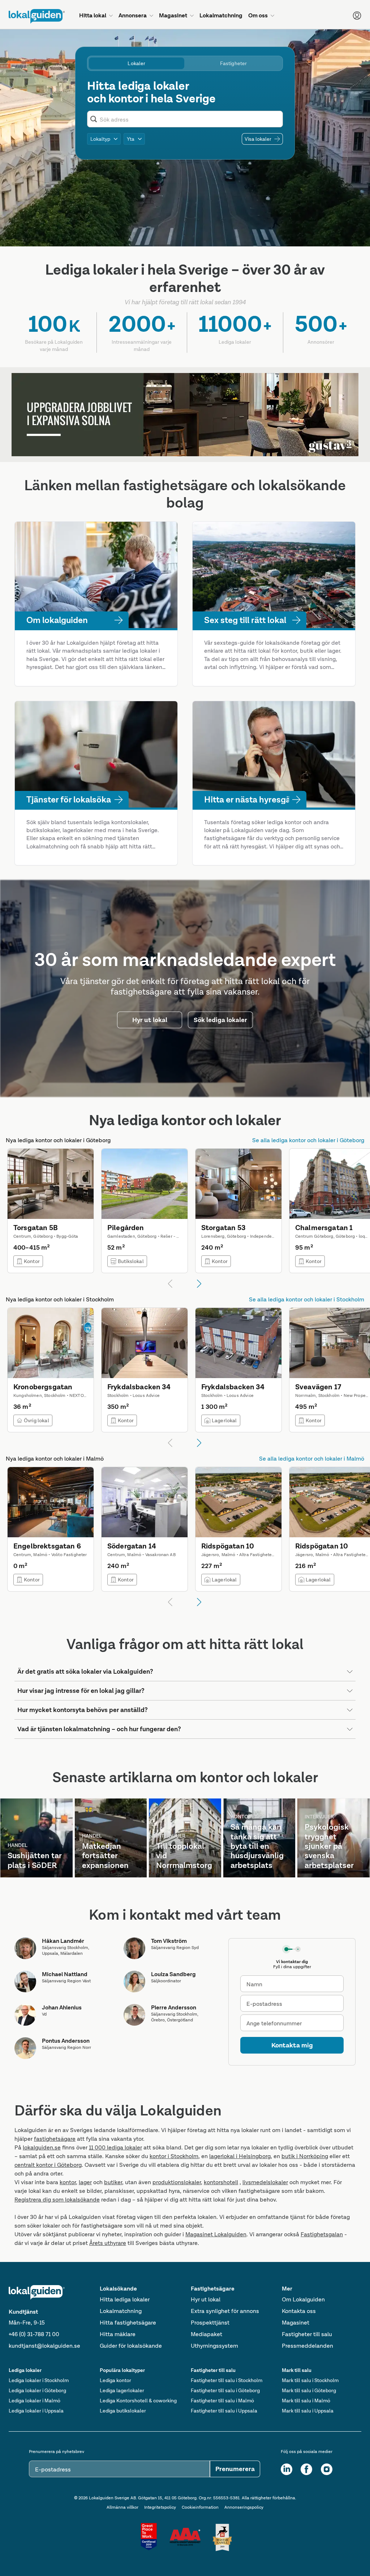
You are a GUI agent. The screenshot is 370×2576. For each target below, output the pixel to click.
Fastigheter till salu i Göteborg (225, 2390)
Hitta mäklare (118, 2334)
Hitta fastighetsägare (128, 2323)
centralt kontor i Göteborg (48, 2165)
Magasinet (296, 2323)
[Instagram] (327, 2469)
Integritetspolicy (160, 2507)
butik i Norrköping (305, 2156)
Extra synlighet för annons (225, 2311)
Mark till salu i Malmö (306, 2401)
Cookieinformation (200, 2507)
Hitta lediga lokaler (125, 2299)
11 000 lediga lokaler (115, 2147)
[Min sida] (357, 16)
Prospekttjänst (210, 2323)
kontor (68, 2182)
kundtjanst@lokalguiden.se (44, 2346)
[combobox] (190, 119)
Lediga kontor (115, 2380)
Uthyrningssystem (214, 2346)
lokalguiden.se (42, 2147)
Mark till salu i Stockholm (310, 2380)
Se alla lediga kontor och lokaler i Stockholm (307, 1299)
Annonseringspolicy (244, 2507)
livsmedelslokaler (265, 2182)
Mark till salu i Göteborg (309, 2390)
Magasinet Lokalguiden (216, 2234)
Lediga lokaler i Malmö (35, 2401)
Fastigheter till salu (307, 2334)
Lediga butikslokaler (123, 2411)
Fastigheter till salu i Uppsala (224, 2411)
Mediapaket (206, 2334)
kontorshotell (221, 2182)
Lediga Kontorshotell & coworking (138, 2401)
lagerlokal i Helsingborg (240, 2156)
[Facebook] (306, 2469)
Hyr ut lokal (206, 2299)
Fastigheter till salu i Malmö (222, 2401)
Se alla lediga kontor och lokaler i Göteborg (308, 1140)
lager (85, 2182)
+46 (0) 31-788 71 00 (34, 2334)
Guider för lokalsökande (131, 2346)
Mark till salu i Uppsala (308, 2411)
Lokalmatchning (121, 2311)
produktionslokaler (177, 2182)
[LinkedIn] (287, 2469)
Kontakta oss (299, 2311)
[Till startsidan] (37, 16)
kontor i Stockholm (174, 2156)
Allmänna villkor (122, 2507)
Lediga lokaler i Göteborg (37, 2390)
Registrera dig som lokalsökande (57, 2200)
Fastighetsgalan (322, 2234)
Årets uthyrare (108, 2243)
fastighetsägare (55, 2139)
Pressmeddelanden (307, 2346)
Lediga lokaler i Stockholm (39, 2380)
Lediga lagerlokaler (122, 2390)
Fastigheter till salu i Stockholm (227, 2380)
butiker (113, 2182)
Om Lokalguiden (303, 2299)
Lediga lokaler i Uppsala (36, 2411)
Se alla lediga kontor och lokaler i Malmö (312, 1459)
